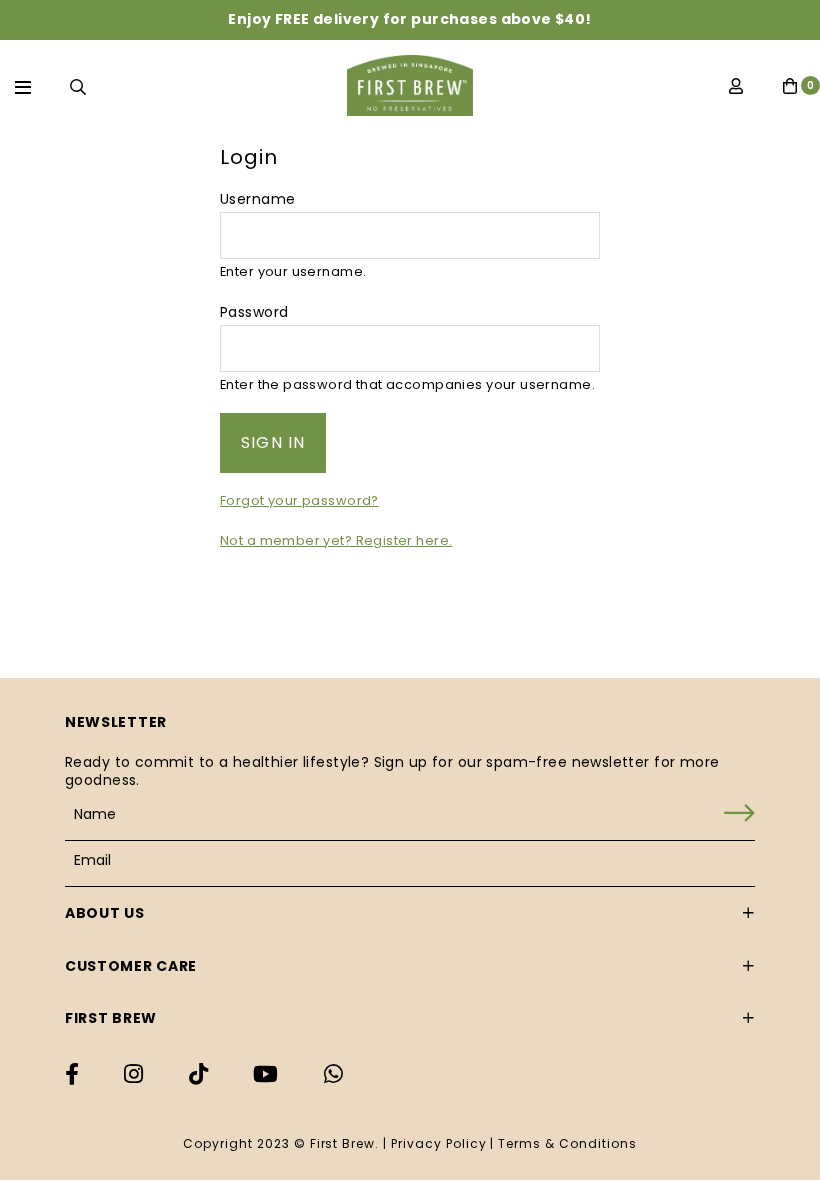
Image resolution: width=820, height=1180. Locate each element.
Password (254, 312)
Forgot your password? (299, 500)
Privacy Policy (438, 1143)
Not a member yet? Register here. (336, 540)
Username (257, 199)
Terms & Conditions (567, 1143)
